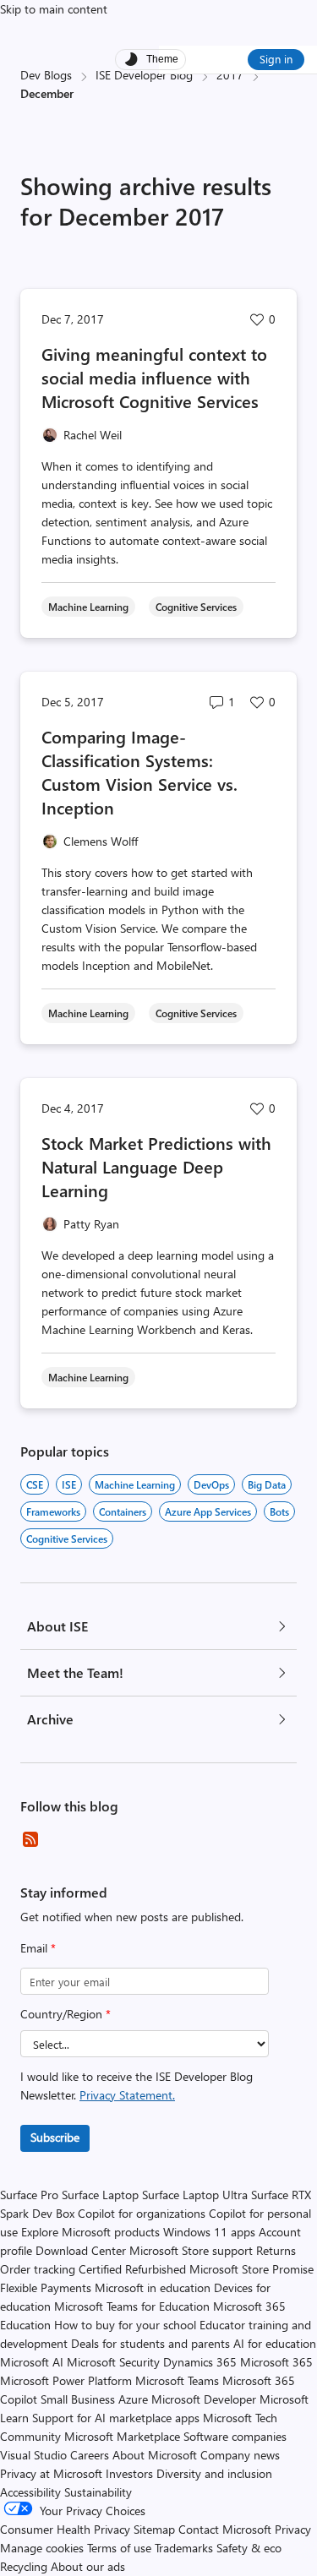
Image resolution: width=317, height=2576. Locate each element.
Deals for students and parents (150, 2343)
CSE (35, 1484)
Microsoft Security (113, 2362)
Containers (123, 1511)
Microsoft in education (153, 2287)
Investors (129, 2473)
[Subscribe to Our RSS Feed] (30, 1839)
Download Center (81, 2250)
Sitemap (154, 2529)
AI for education (275, 2343)
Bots (279, 1511)
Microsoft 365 (276, 2362)
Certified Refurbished (132, 2269)
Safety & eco (249, 2548)
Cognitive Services (67, 1539)
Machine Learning (135, 1484)
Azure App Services (208, 1511)
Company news (240, 2455)
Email (38, 1948)
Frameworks (53, 1511)
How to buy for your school (125, 2325)
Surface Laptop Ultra (195, 2195)
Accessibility (30, 2492)
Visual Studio (33, 2455)
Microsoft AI (32, 2362)
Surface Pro (29, 2195)
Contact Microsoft (225, 2529)
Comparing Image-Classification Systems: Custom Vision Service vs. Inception (139, 772)
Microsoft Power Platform (66, 2380)
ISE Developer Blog (144, 75)
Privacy (293, 2529)
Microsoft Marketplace (122, 2436)
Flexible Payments (46, 2287)
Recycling (24, 2566)
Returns (276, 2250)
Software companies (235, 2436)
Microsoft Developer (204, 2399)
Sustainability (98, 2492)
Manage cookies (42, 2548)
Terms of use (119, 2548)
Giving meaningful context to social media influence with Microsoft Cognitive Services (154, 377)
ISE (69, 1484)
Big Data (267, 1484)
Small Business (78, 2399)
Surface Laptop (100, 2195)
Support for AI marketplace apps (116, 2418)
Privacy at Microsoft (51, 2473)
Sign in (276, 59)
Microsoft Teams (177, 2380)
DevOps (211, 1484)
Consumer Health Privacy (65, 2529)
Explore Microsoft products (90, 2232)
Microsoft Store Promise (251, 2269)
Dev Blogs (46, 75)
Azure (133, 2399)
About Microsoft (155, 2455)
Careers (90, 2455)
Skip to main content (54, 9)
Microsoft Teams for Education (132, 2306)
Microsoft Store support (191, 2250)
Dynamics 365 (200, 2362)
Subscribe (55, 2137)
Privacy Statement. (127, 2095)
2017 (230, 75)
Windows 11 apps (209, 2232)
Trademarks (184, 2548)
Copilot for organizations (142, 2213)
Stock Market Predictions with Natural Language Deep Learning (156, 1166)
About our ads (88, 2566)
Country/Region (66, 2014)
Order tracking (38, 2269)
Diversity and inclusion (214, 2473)
